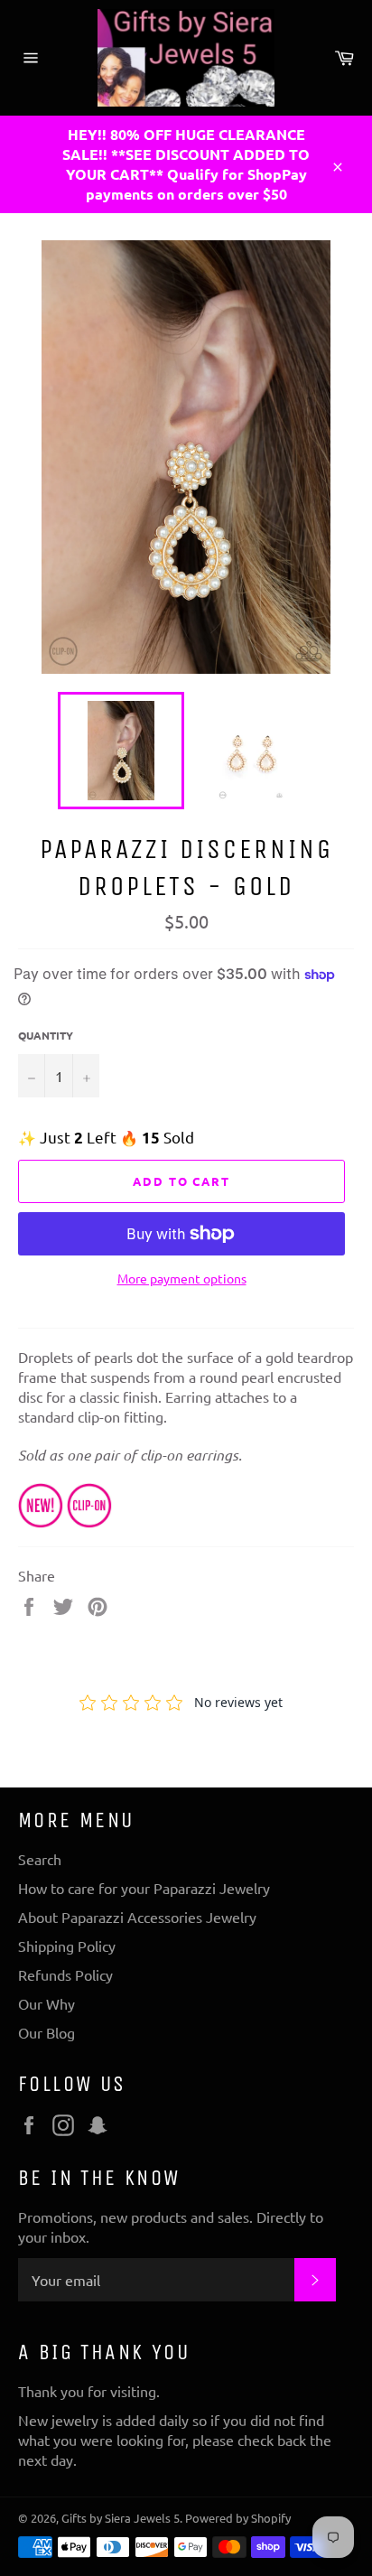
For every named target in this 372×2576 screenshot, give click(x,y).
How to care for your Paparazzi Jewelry (144, 1888)
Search (40, 1859)
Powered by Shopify (238, 2518)
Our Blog (46, 2032)
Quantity (46, 1035)
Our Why (46, 2003)
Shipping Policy (67, 1946)
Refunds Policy (65, 1974)
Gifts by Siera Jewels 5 (121, 2518)
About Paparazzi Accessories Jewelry (137, 1917)
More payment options (182, 1278)
